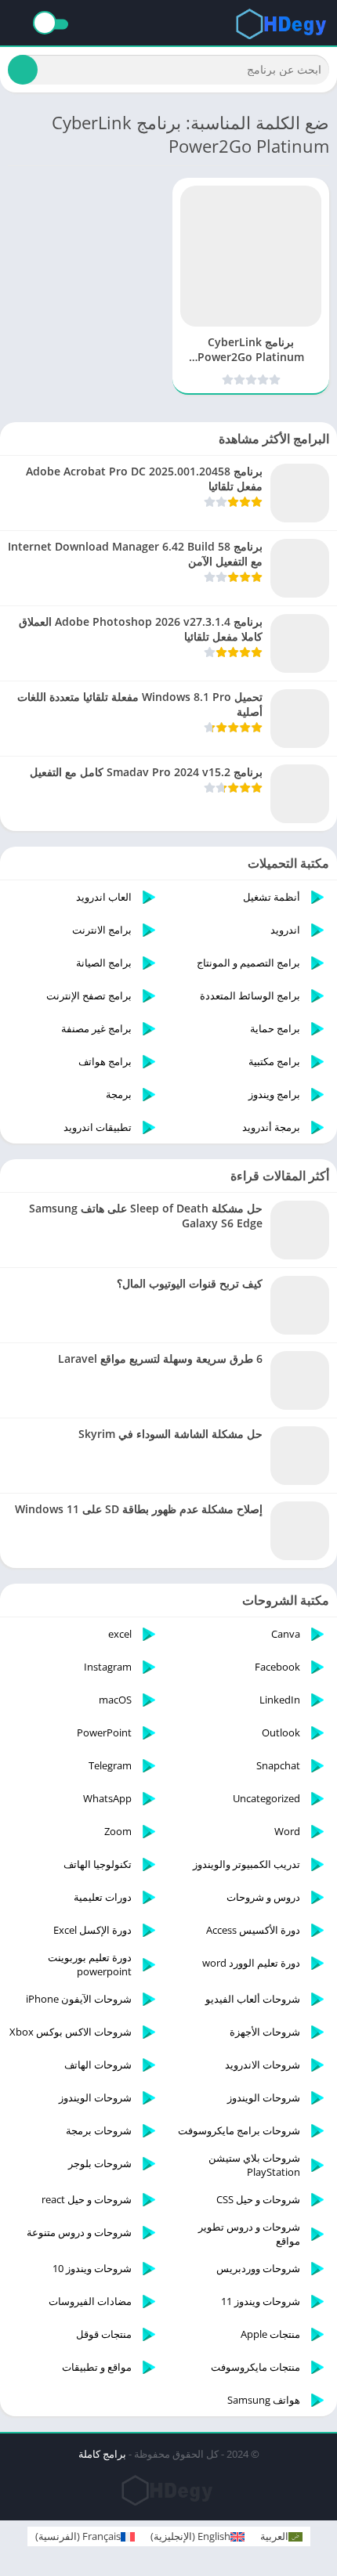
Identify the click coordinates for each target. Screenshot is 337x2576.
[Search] (23, 70)
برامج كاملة (102, 2454)
